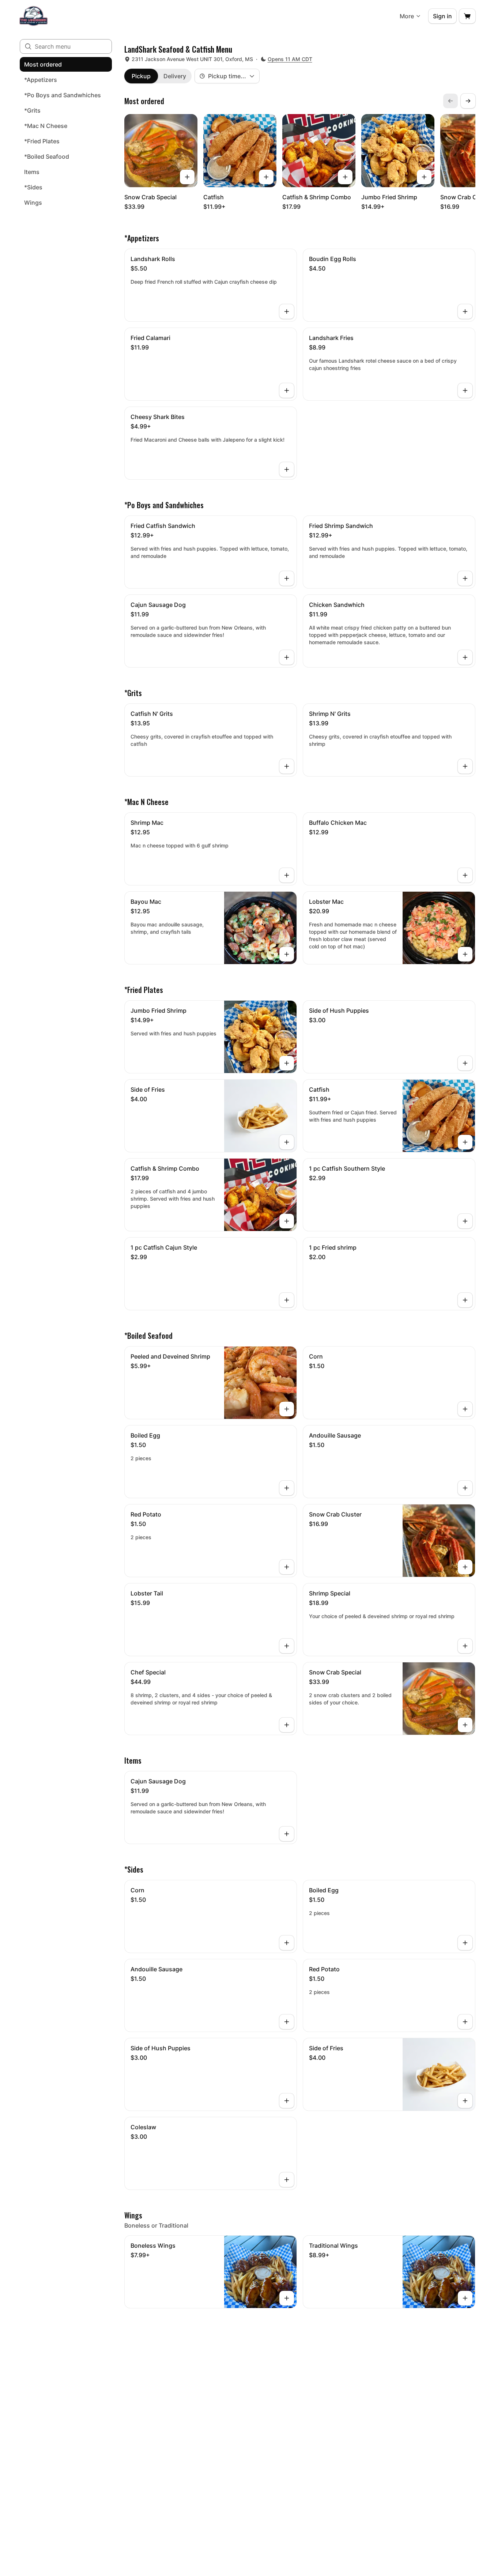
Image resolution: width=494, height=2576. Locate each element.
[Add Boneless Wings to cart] (287, 2298)
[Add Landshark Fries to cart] (465, 390)
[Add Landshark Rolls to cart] (287, 311)
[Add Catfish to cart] (266, 177)
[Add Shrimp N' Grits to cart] (465, 766)
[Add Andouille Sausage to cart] (465, 1488)
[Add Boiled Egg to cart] (287, 1488)
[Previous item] (450, 101)
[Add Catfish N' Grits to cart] (287, 766)
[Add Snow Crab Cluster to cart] (465, 1567)
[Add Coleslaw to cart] (287, 2180)
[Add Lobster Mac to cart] (465, 954)
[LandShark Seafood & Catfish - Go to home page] (33, 16)
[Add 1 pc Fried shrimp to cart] (465, 1300)
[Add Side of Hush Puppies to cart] (465, 1063)
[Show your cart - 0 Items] (467, 16)
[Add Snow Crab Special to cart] (187, 177)
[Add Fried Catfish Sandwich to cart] (287, 578)
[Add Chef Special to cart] (287, 1725)
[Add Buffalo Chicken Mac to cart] (465, 875)
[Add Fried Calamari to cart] (287, 390)
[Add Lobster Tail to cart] (287, 1646)
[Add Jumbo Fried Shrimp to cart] (424, 177)
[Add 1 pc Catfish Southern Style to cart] (465, 1221)
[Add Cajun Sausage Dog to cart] (287, 657)
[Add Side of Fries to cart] (287, 1142)
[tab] (141, 76)
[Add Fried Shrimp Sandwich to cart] (465, 578)
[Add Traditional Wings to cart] (465, 2298)
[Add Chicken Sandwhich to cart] (465, 657)
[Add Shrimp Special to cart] (465, 1646)
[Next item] (468, 101)
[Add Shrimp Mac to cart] (287, 875)
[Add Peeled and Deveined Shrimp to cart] (287, 1409)
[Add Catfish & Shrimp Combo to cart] (345, 177)
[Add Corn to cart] (465, 1409)
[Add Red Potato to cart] (287, 1567)
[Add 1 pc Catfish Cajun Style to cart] (287, 1300)
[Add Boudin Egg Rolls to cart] (465, 311)
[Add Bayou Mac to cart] (287, 954)
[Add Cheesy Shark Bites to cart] (287, 469)
